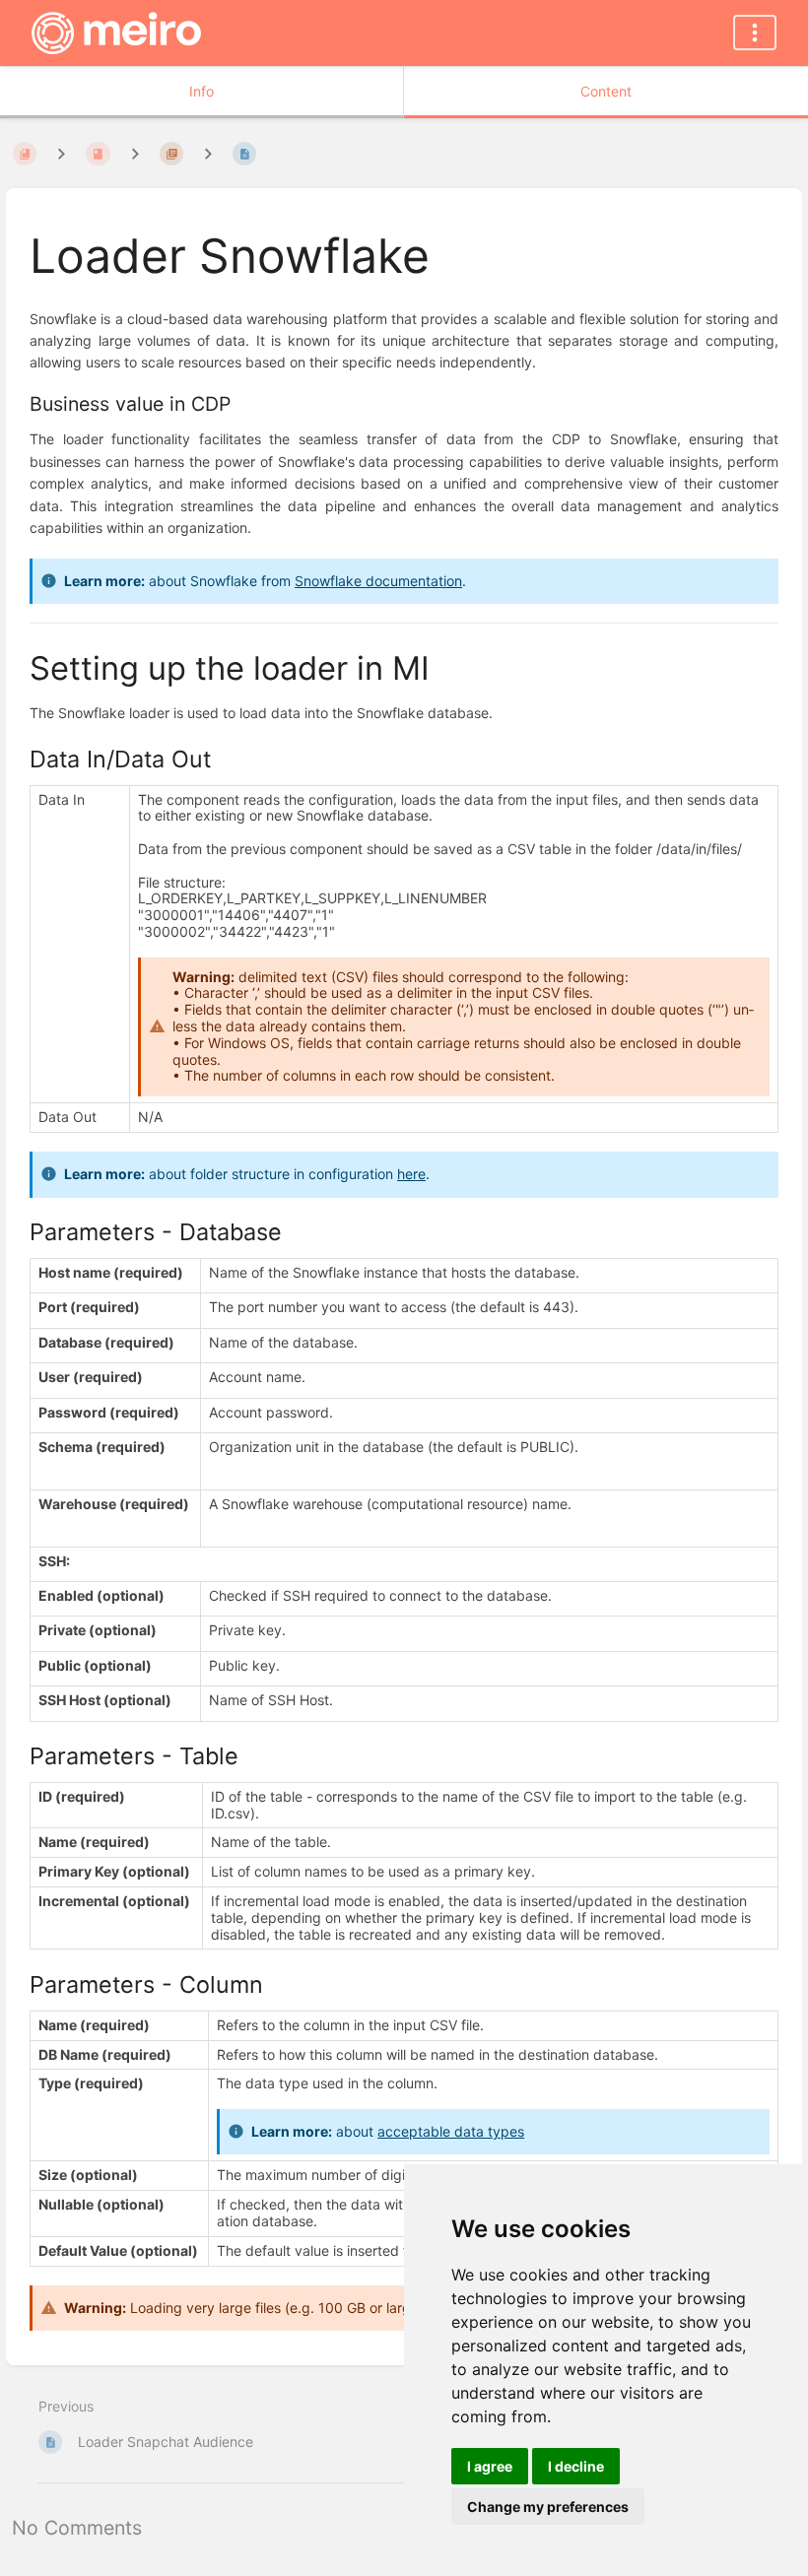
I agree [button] (490, 2466)
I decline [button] (576, 2466)
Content (606, 91)
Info (202, 91)
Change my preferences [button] (548, 2507)
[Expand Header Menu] (755, 33)
